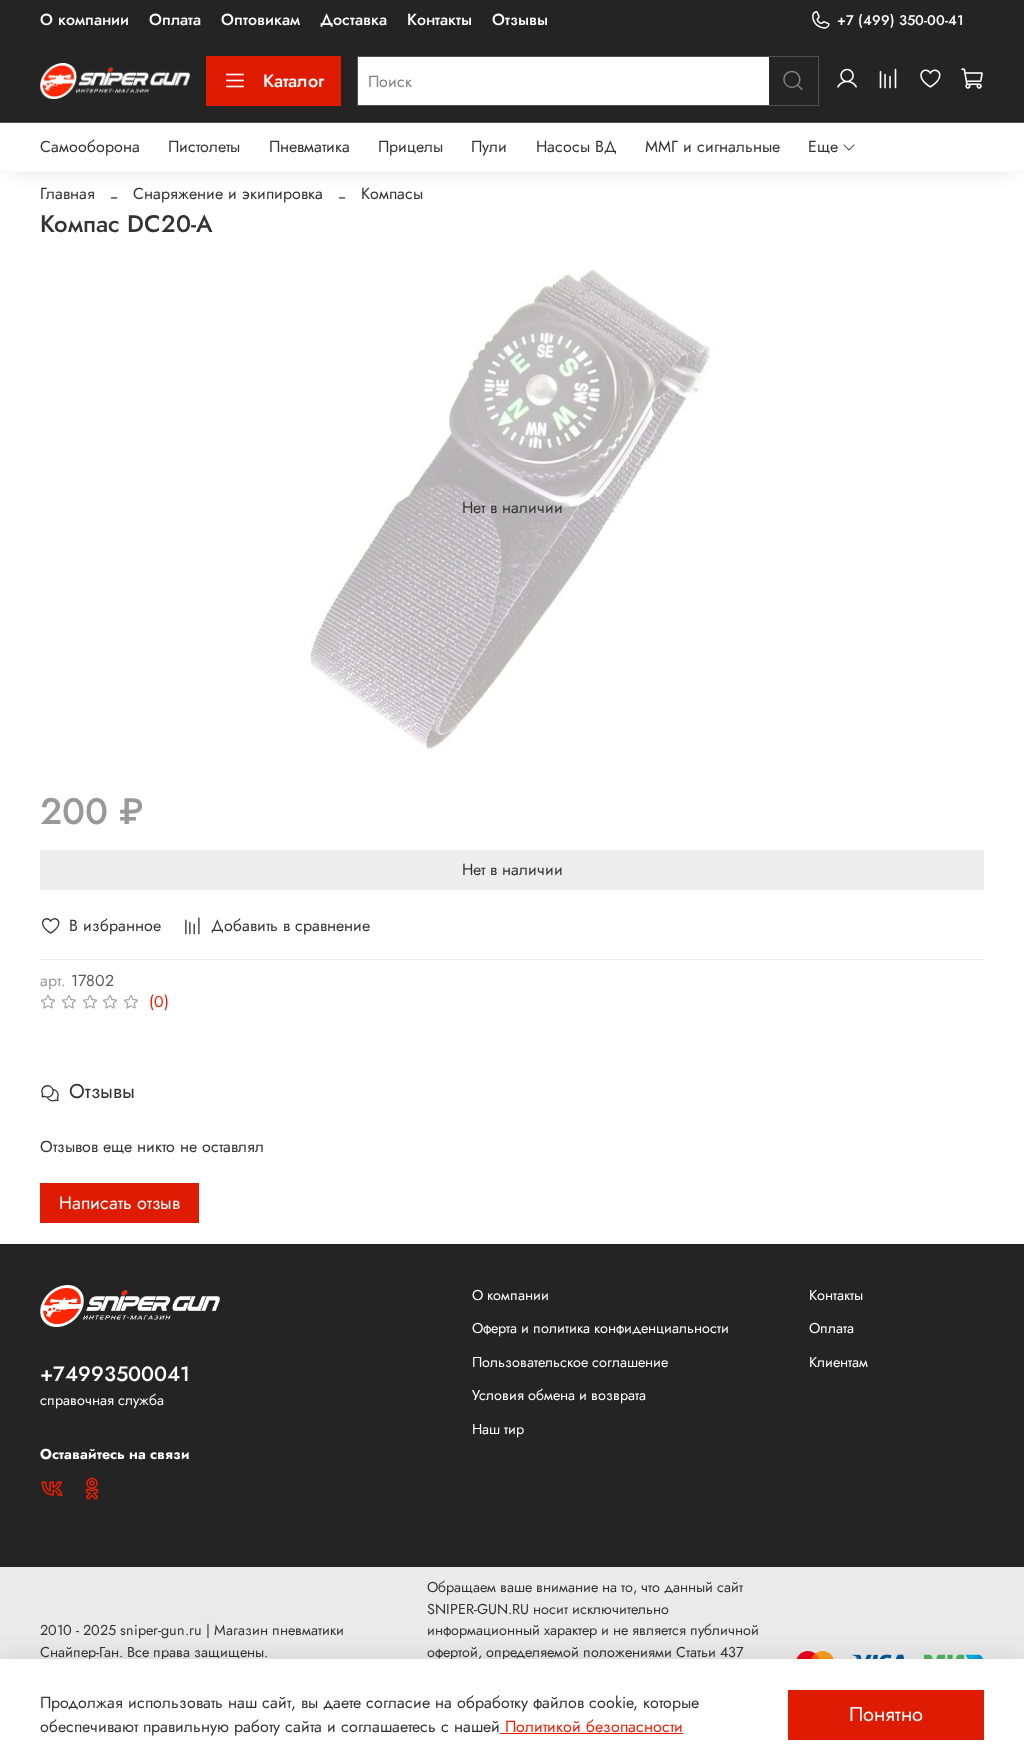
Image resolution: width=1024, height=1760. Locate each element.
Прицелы (410, 146)
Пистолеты (204, 146)
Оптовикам (260, 19)
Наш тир (498, 1429)
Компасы (392, 193)
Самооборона (90, 146)
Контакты (439, 19)
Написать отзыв (119, 1203)
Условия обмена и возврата (559, 1395)
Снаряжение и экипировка (228, 193)
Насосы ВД (576, 146)
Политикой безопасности (591, 1726)
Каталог (293, 81)
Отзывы (520, 19)
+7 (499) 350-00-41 (900, 20)
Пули (489, 146)
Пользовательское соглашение (570, 1362)
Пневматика (309, 146)
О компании (84, 19)
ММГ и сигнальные (712, 146)
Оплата (175, 19)
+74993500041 (115, 1374)
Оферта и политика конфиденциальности (600, 1328)
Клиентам (838, 1362)
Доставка (353, 19)
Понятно (886, 1714)
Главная (67, 193)
